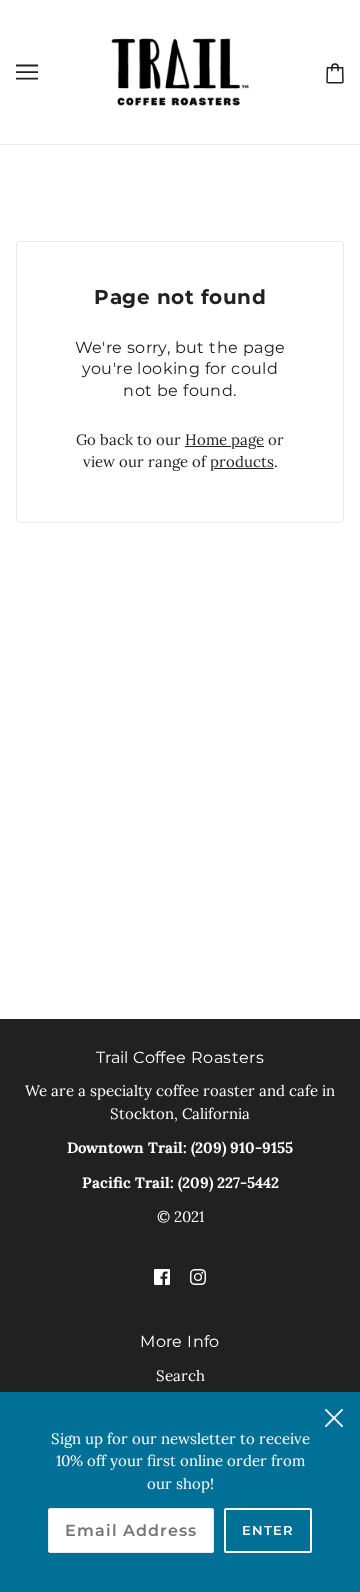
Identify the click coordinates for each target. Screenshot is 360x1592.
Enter (268, 1530)
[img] (162, 1276)
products (242, 461)
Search (180, 1375)
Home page (224, 439)
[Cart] (331, 71)
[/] (180, 70)
